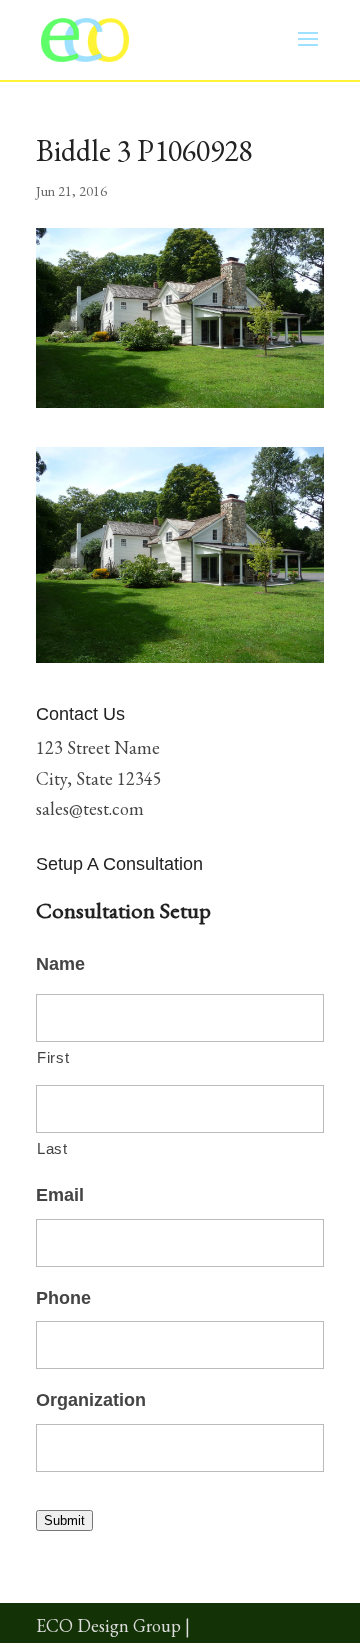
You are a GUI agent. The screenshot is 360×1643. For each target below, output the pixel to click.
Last (52, 1149)
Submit (64, 1520)
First (53, 1058)
